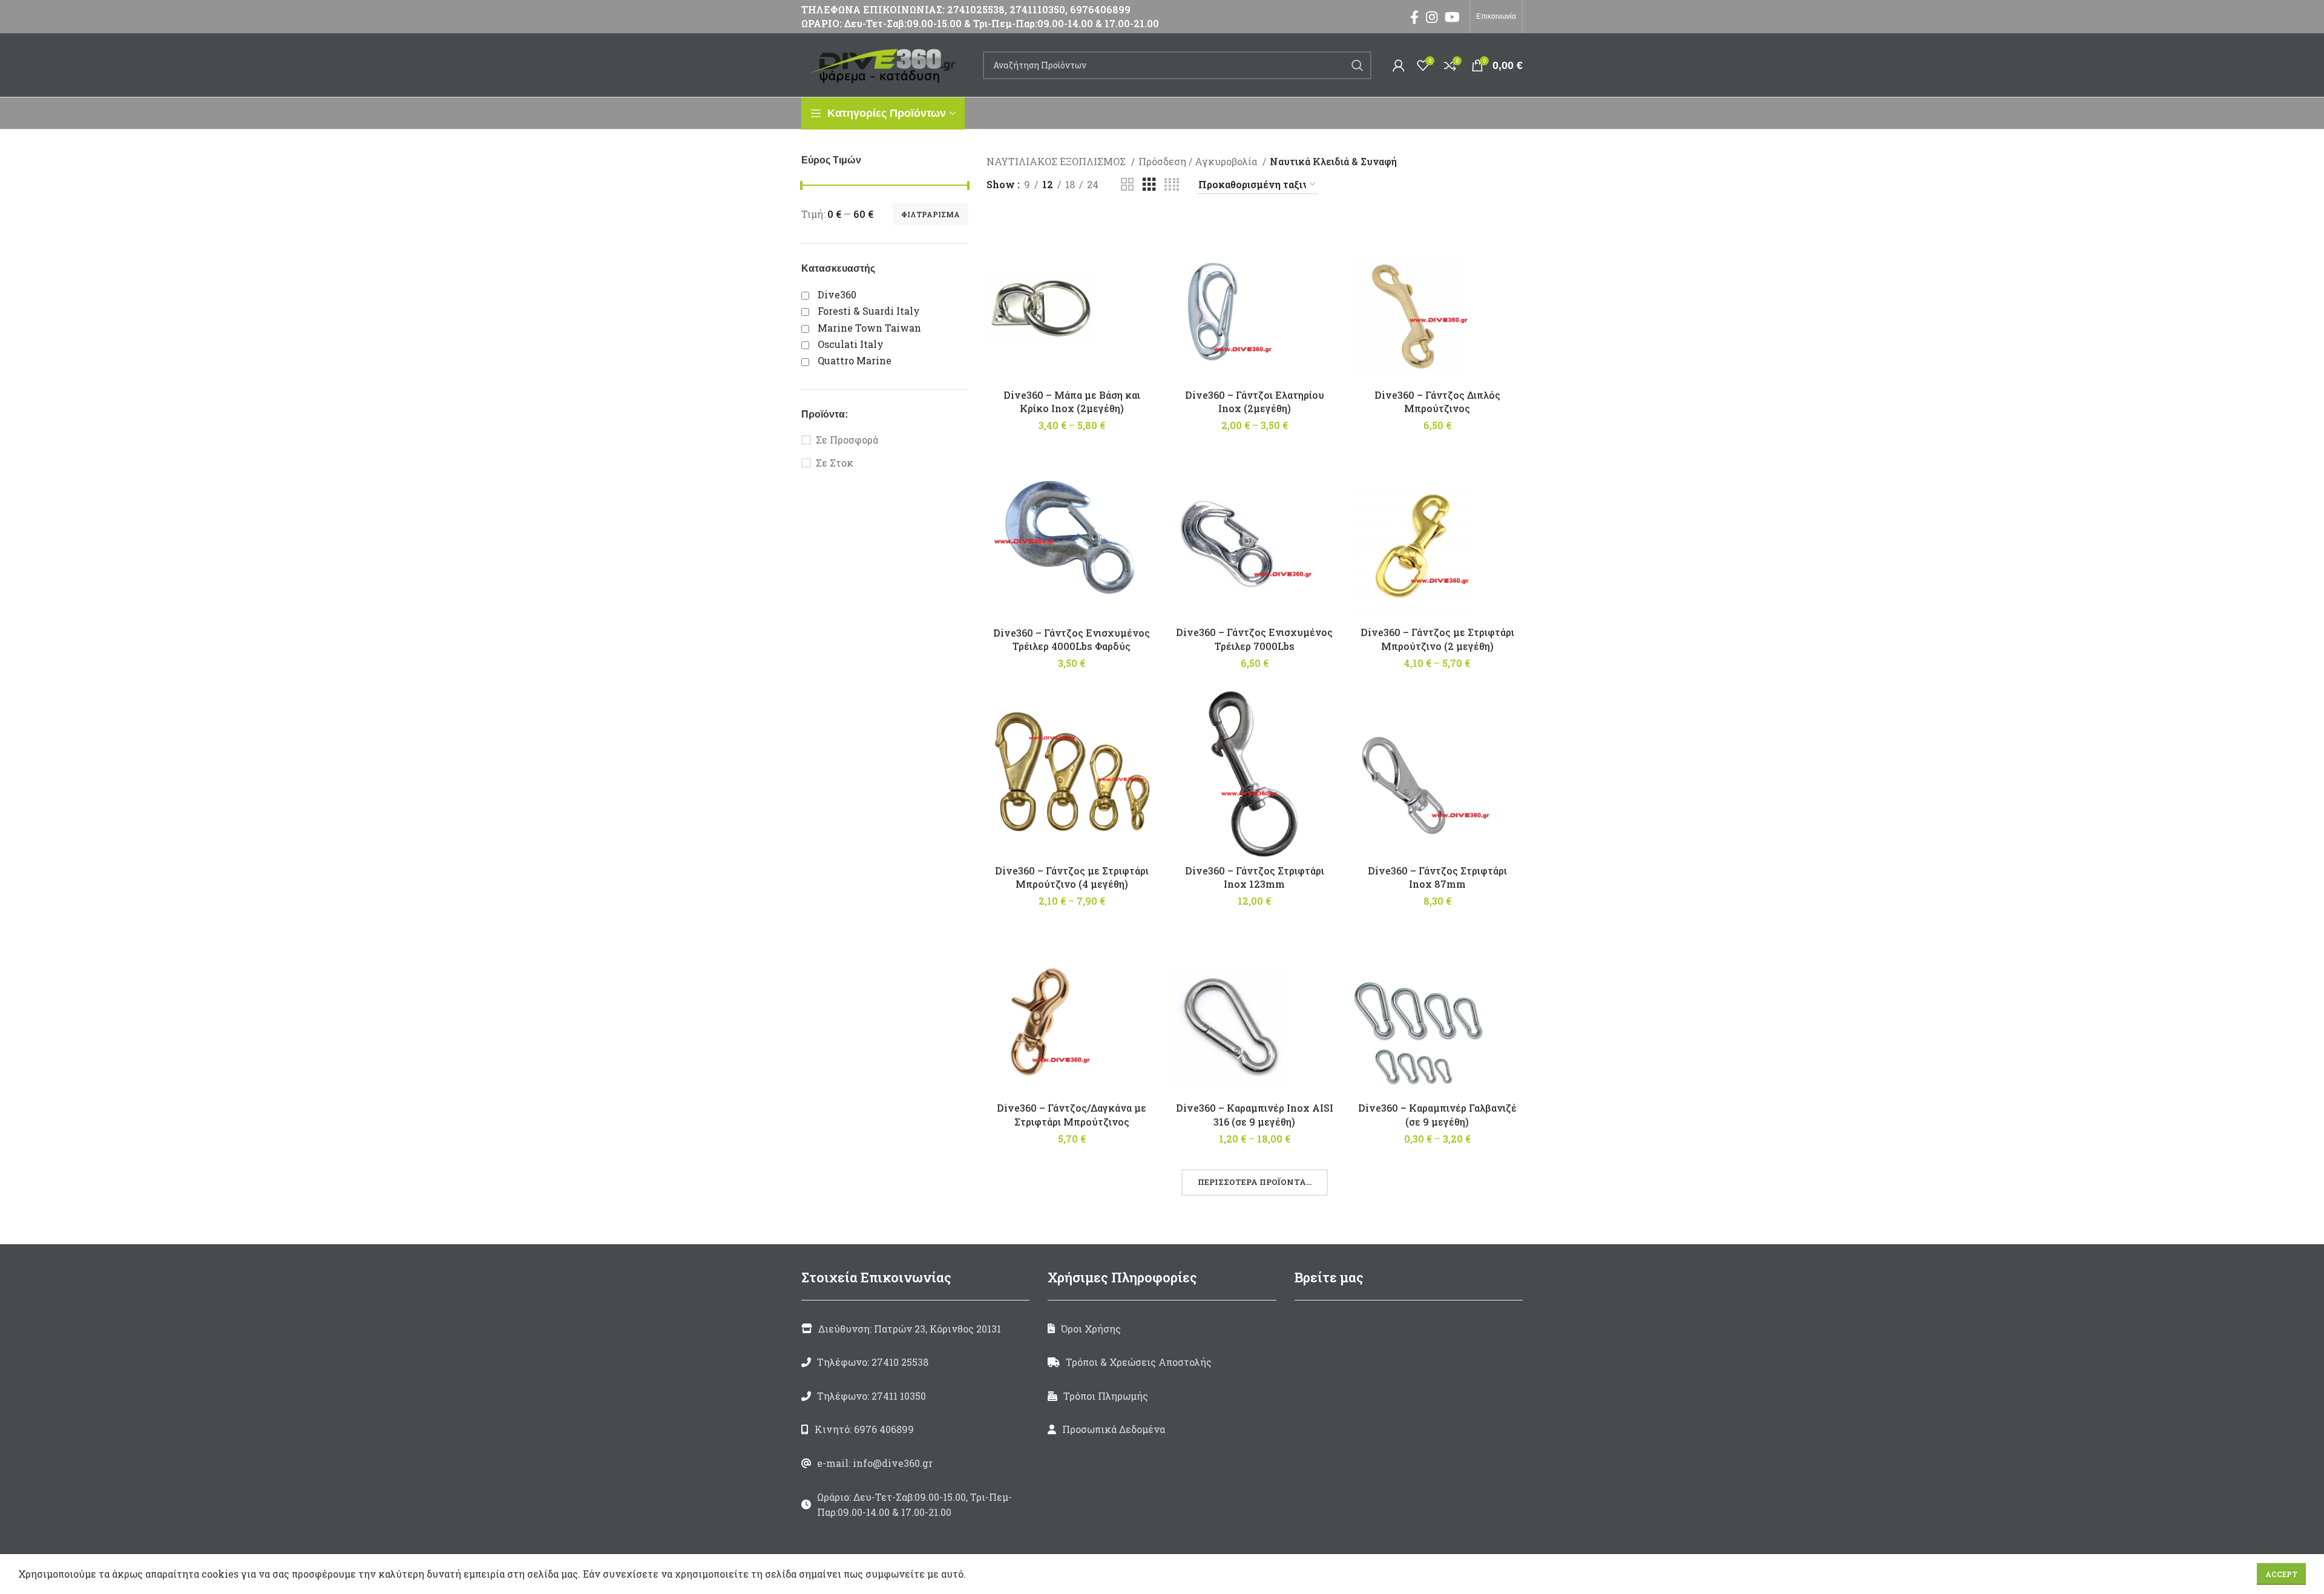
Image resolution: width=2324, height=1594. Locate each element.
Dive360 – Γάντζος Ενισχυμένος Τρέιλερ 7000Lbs (1254, 639)
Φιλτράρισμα (931, 214)
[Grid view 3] (1149, 185)
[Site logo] (886, 64)
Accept (2281, 1574)
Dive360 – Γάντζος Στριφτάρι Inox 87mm (1437, 877)
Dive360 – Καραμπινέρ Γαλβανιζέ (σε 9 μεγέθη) (1437, 1114)
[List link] (915, 1362)
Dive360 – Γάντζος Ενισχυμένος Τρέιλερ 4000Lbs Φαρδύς (1072, 639)
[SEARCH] (1357, 65)
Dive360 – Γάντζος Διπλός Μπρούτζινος (1437, 402)
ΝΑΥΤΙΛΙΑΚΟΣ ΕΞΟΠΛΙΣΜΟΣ (1057, 161)
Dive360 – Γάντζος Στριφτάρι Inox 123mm (1255, 877)
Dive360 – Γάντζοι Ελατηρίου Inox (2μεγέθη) (1255, 402)
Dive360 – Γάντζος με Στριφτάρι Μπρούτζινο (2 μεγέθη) (1437, 639)
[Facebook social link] (1414, 17)
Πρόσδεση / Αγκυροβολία (1199, 161)
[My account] (1399, 65)
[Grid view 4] (1172, 185)
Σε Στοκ (835, 463)
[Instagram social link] (1432, 17)
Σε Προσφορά (847, 440)
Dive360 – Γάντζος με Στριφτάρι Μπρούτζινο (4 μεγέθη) (1072, 877)
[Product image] (1255, 1011)
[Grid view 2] (1128, 185)
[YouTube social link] (1452, 17)
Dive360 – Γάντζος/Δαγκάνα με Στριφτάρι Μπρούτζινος (1072, 1114)
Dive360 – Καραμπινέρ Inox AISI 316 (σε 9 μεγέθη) (1255, 1114)
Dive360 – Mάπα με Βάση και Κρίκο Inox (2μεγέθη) (1072, 402)
